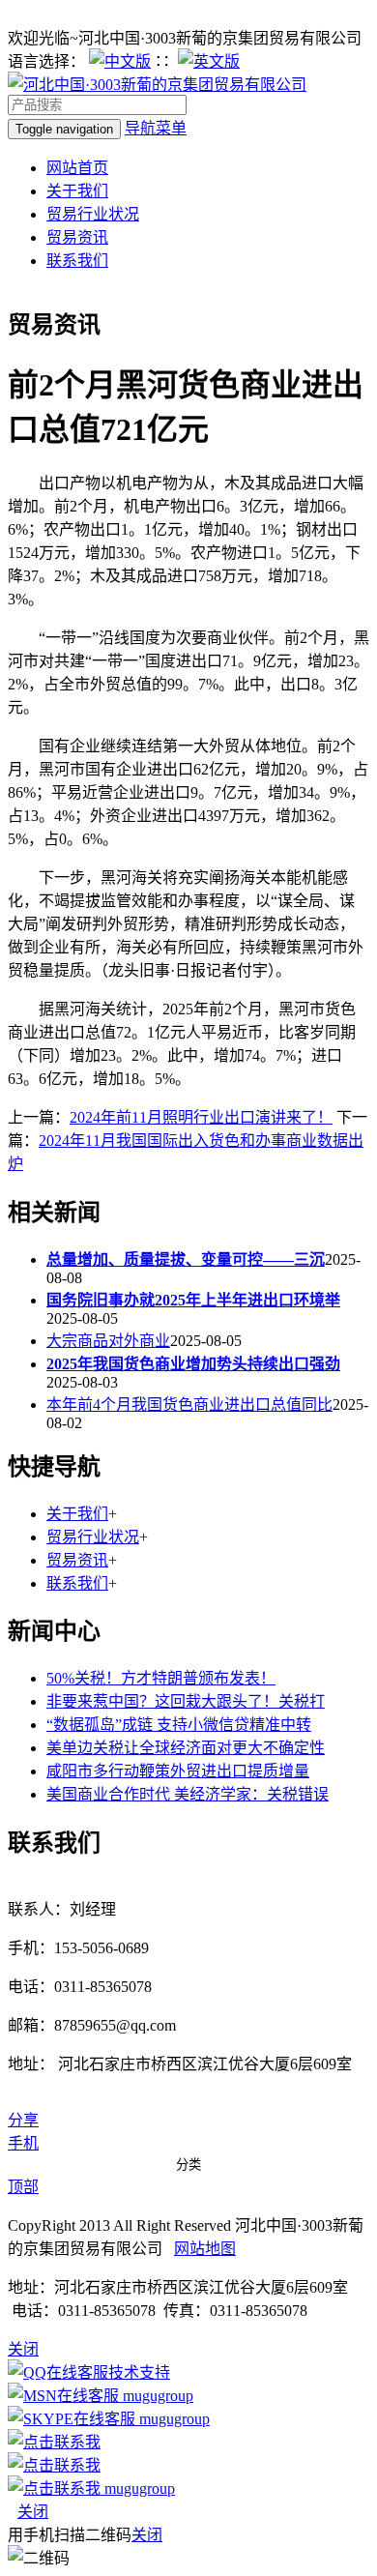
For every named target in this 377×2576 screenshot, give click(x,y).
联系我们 (77, 261)
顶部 (23, 2187)
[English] (209, 61)
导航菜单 (156, 128)
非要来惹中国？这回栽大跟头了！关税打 (186, 1701)
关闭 (33, 2512)
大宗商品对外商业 (108, 1341)
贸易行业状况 (93, 214)
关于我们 (77, 191)
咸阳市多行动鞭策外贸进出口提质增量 (178, 1771)
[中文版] (120, 61)
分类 (188, 2165)
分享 (23, 2120)
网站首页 (77, 168)
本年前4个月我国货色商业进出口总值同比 (189, 1405)
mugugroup (156, 2396)
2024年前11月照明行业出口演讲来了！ (201, 1117)
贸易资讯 (77, 237)
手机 (23, 2143)
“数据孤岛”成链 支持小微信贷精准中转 (179, 1725)
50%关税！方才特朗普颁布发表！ (161, 1678)
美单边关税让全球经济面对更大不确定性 (186, 1748)
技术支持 (139, 2372)
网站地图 (205, 2249)
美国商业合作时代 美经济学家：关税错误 (188, 1794)
